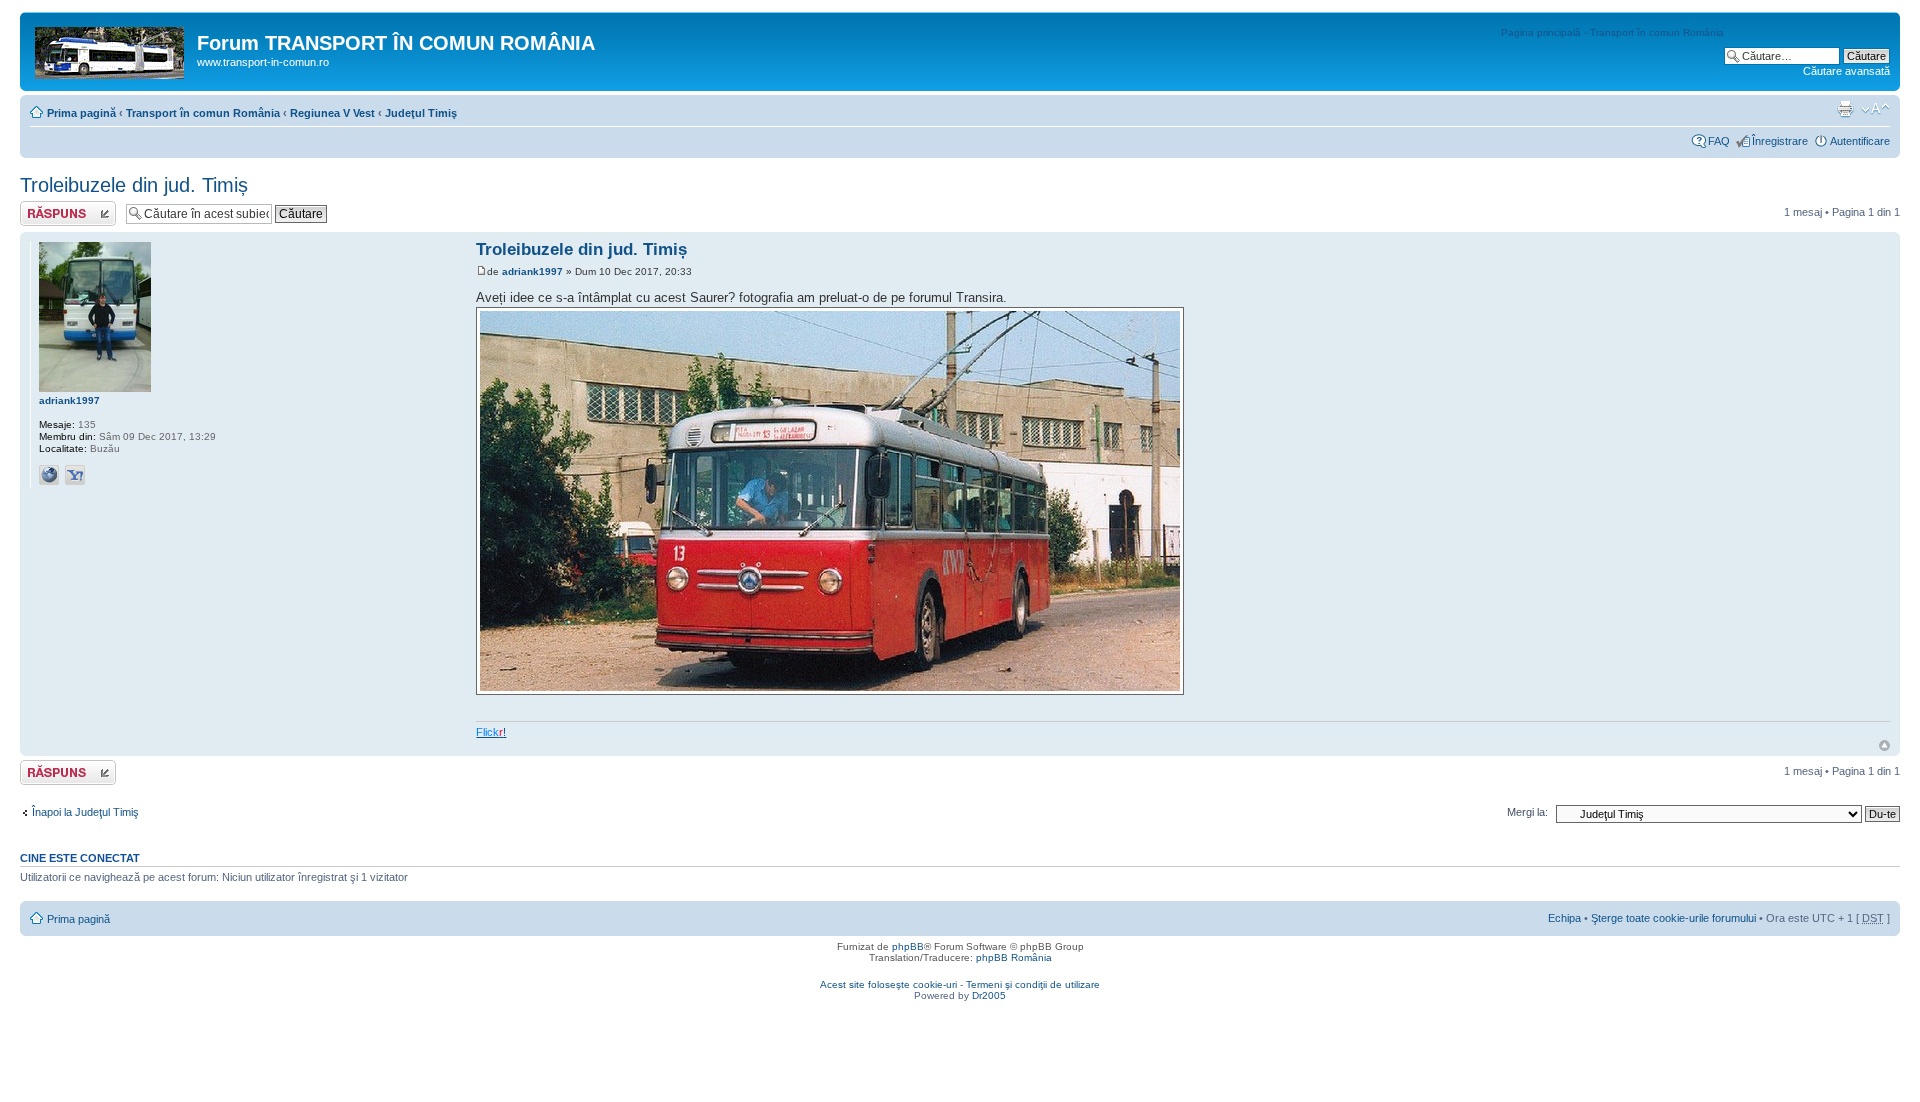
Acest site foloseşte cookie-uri (888, 984)
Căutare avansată (1846, 71)
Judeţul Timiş (421, 113)
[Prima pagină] (111, 49)
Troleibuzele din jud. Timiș (134, 185)
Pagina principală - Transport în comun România (1612, 32)
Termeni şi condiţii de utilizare (1033, 984)
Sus (1884, 745)
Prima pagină (81, 113)
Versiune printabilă (1845, 109)
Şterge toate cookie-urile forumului (1673, 918)
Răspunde (45, 207)
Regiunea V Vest (332, 113)
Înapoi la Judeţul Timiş (85, 812)
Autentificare (1860, 141)
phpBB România (1014, 957)
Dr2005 (989, 995)
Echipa (1564, 918)
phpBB (908, 946)
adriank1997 (532, 271)
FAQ (1719, 141)
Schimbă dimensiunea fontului (1875, 109)
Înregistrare (1780, 141)
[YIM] (75, 475)
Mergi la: (1527, 812)
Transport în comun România (203, 113)
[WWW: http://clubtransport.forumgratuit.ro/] (49, 475)
